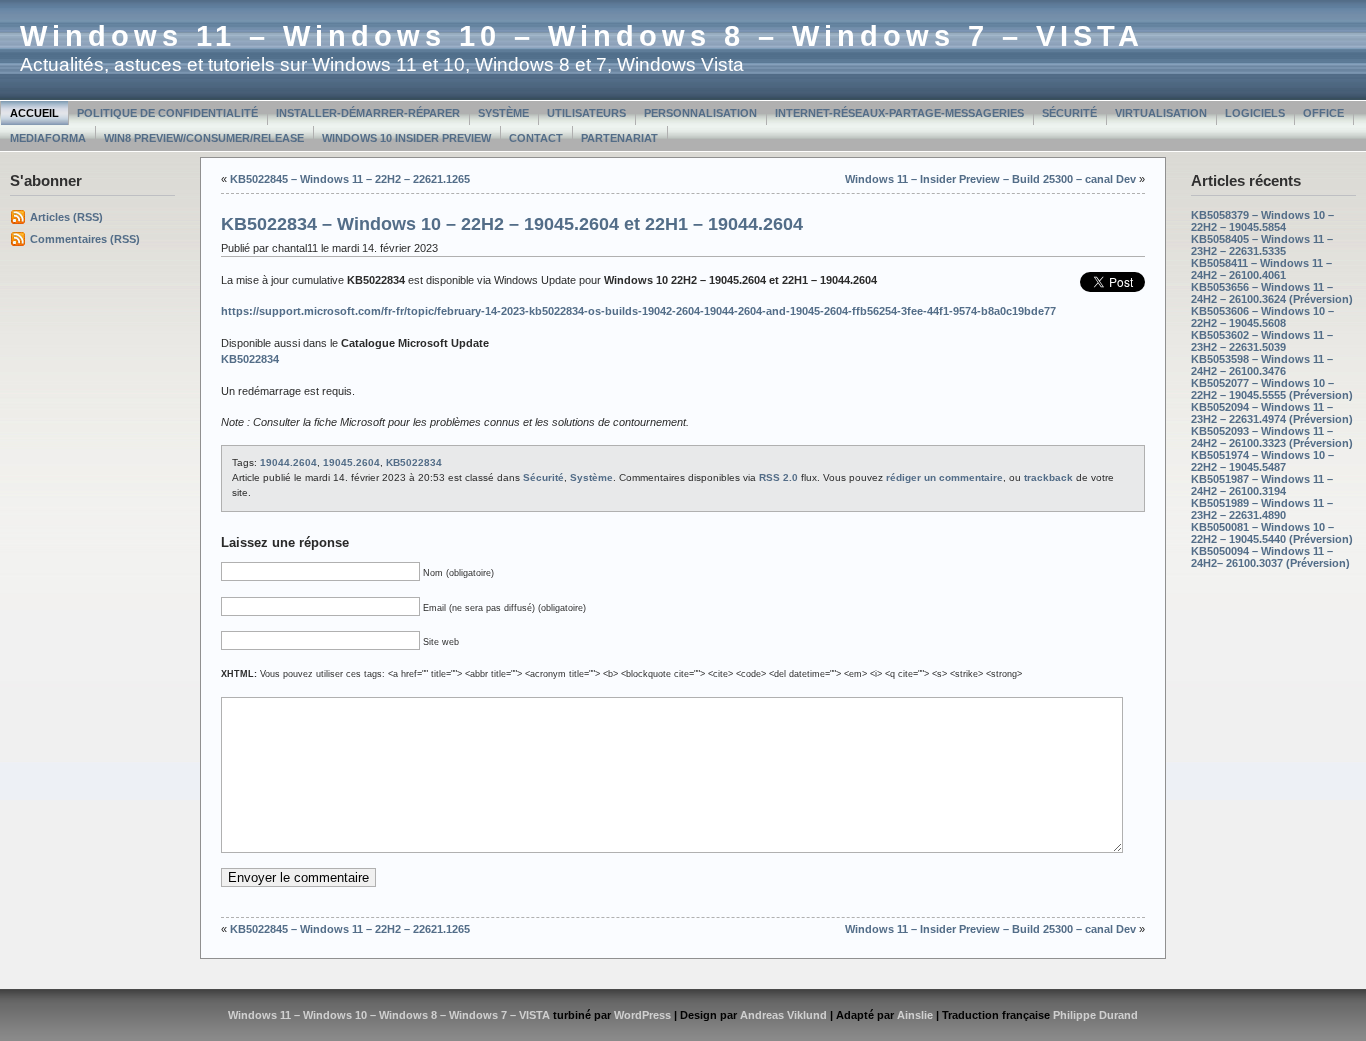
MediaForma (48, 138)
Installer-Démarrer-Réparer (368, 113)
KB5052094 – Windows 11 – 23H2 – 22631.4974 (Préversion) (1272, 413)
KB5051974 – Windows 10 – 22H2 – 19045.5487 (1262, 461)
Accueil (34, 113)
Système (503, 113)
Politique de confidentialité (167, 113)
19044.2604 (288, 462)
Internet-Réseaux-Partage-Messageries (899, 113)
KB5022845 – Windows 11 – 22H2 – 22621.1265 (350, 179)
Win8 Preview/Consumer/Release (204, 138)
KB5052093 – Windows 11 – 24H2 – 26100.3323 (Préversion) (1272, 437)
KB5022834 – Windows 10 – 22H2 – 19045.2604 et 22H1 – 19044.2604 (512, 224)
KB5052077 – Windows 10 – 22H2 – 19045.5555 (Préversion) (1272, 389)
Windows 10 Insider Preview (406, 138)
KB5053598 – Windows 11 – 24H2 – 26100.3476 (1262, 365)
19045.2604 (351, 462)
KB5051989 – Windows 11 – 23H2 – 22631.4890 (1262, 509)
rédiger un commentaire (944, 477)
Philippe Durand (1095, 1015)
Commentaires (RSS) (85, 239)
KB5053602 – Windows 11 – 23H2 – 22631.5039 (1262, 341)
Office (1323, 113)
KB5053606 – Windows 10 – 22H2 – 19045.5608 (1262, 317)
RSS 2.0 (778, 477)
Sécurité (1069, 113)
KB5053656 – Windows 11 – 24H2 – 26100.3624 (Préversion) (1272, 293)
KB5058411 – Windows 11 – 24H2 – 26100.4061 (1261, 269)
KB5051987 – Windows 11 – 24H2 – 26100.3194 (1262, 485)
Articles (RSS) (66, 217)
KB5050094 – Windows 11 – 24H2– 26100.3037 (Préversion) (1270, 557)
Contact (536, 138)
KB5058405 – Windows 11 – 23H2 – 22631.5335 (1262, 245)
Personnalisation (700, 113)
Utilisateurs (586, 113)
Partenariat (619, 138)
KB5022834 (414, 462)
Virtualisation (1161, 113)
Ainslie (915, 1015)
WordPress (642, 1015)
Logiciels (1255, 113)
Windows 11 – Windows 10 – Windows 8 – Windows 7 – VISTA (582, 36)
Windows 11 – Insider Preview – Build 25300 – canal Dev (990, 179)
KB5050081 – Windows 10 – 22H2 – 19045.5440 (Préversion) (1272, 533)
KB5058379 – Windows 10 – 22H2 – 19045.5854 (1262, 221)
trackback (1048, 477)
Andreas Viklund (783, 1015)
